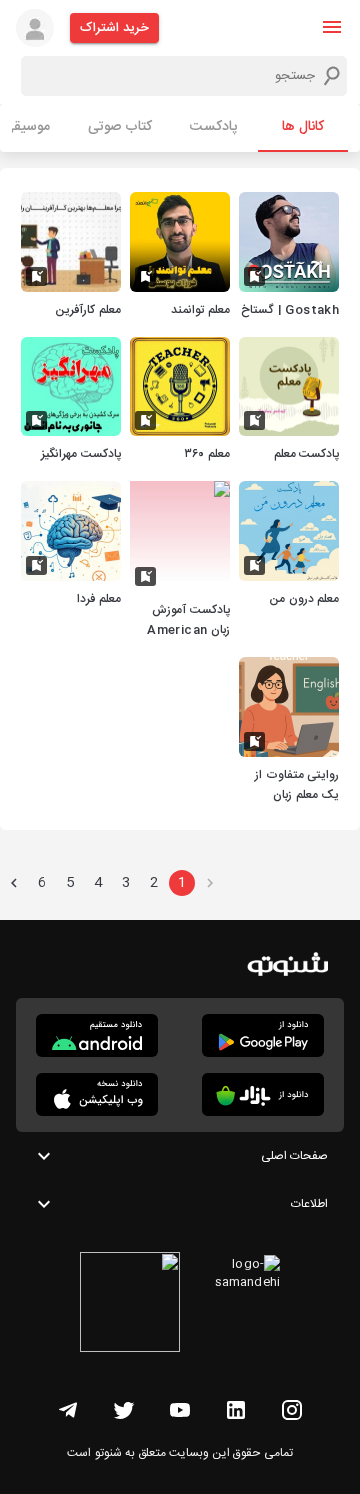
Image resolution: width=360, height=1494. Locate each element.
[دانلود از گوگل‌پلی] (263, 1035)
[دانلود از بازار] (263, 1094)
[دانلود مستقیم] (97, 1035)
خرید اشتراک (114, 28)
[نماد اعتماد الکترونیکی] (130, 1305)
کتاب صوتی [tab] (120, 127)
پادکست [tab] (213, 127)
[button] (332, 27)
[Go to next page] (14, 883)
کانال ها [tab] (303, 127)
